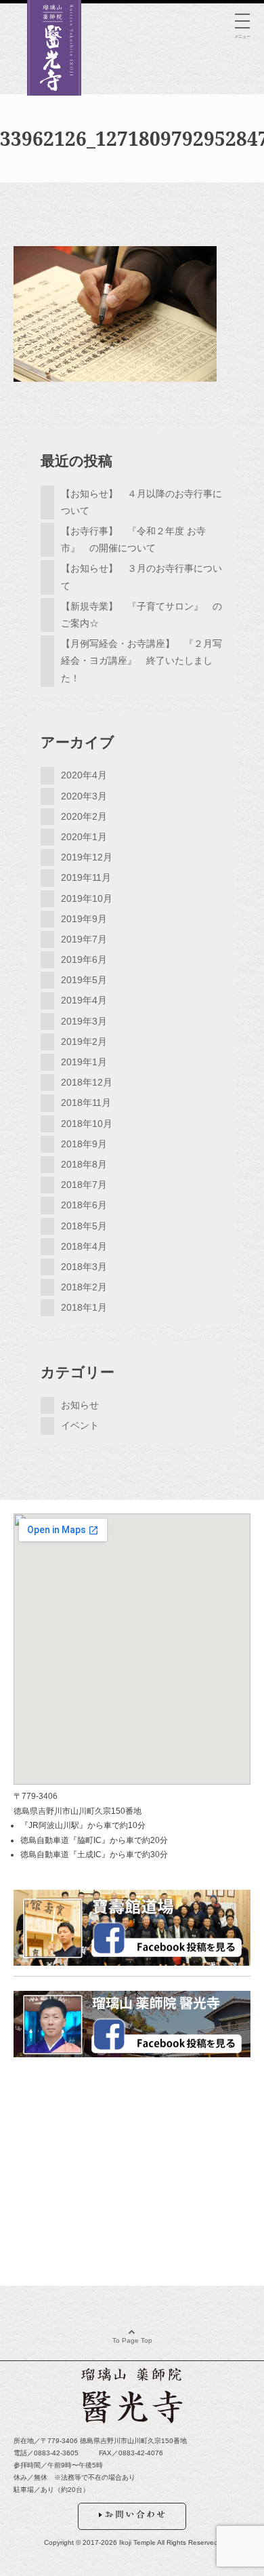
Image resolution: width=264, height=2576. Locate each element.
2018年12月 (87, 1082)
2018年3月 (84, 1267)
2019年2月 (84, 1042)
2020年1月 (84, 837)
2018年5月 (84, 1226)
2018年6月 (84, 1205)
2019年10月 (87, 898)
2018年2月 (84, 1287)
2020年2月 (84, 816)
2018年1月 (84, 1307)
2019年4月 (84, 1000)
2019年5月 (84, 980)
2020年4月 (84, 775)
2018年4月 (84, 1246)
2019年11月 (86, 877)
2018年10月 (87, 1124)
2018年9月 (84, 1144)
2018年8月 (84, 1164)
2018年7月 (84, 1185)
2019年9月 (84, 919)
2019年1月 (84, 1062)
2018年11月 (86, 1103)
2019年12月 (87, 857)
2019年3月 (84, 1021)
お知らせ (80, 1405)
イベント (80, 1425)
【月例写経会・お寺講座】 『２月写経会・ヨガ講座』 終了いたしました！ (141, 660)
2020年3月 (84, 796)
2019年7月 (84, 939)
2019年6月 (84, 959)
